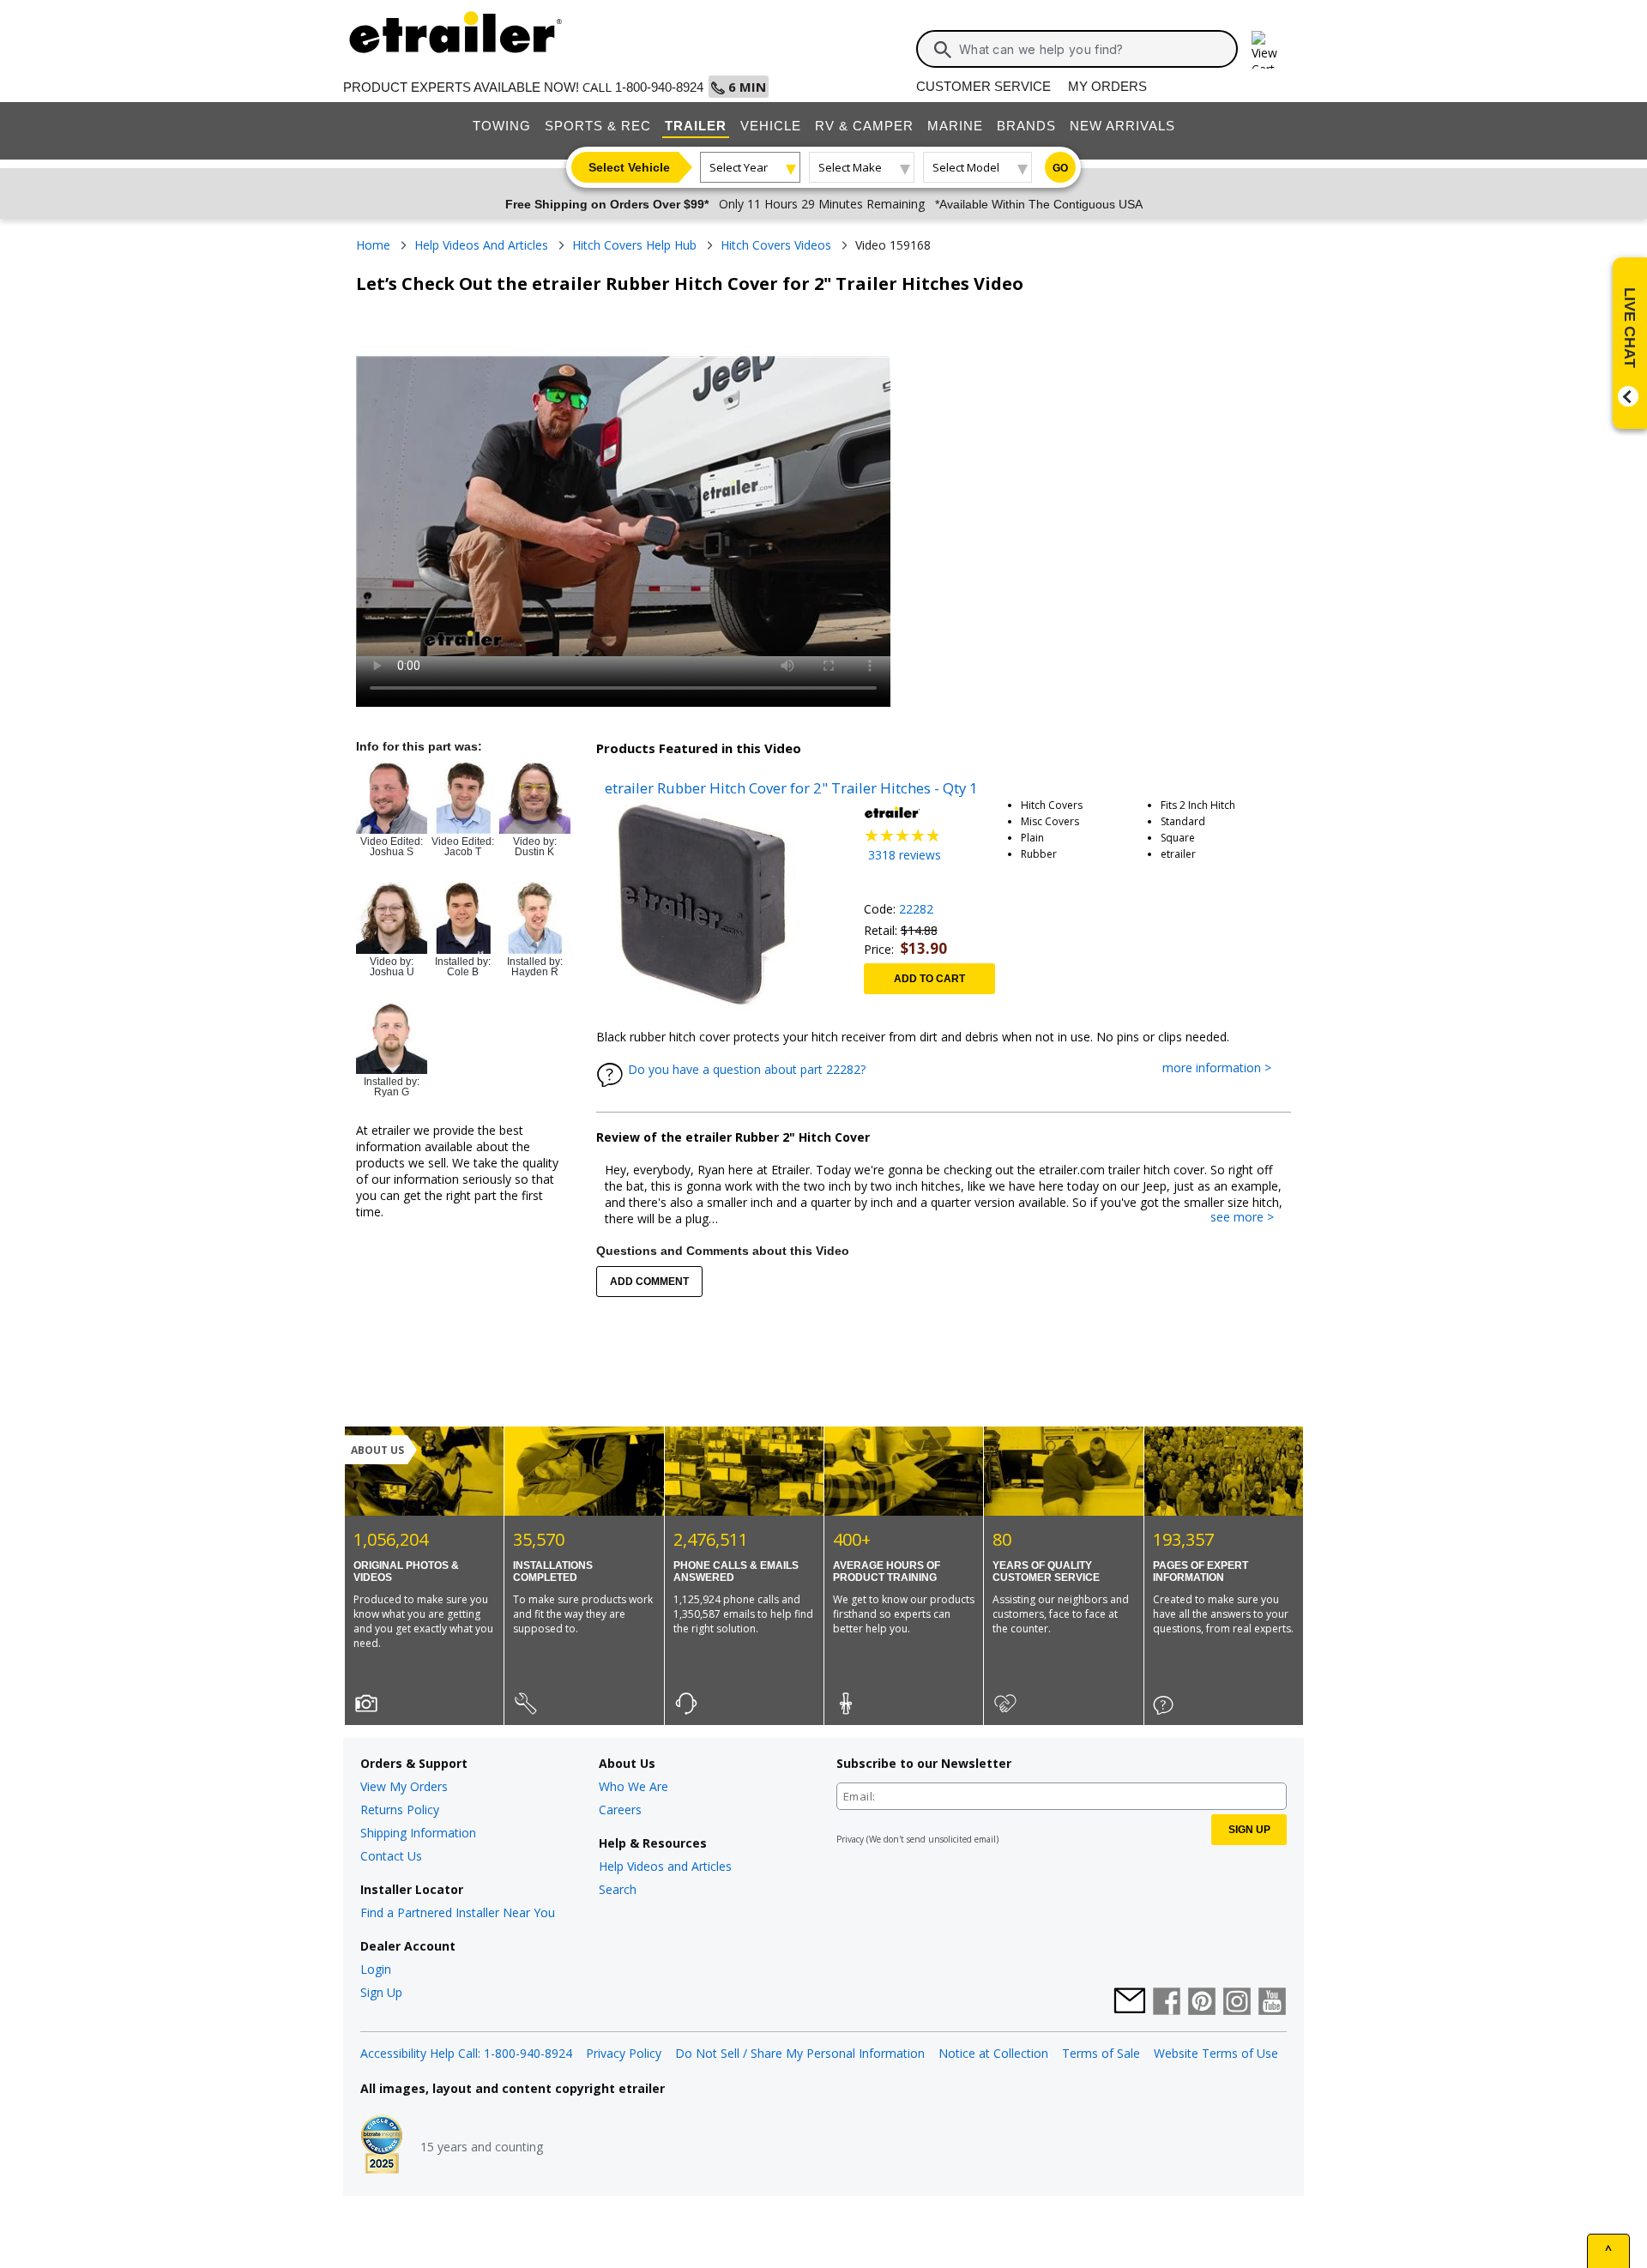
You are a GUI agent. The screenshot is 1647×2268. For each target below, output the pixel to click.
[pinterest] (1202, 2003)
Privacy (850, 1839)
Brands (1026, 126)
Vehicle (771, 126)
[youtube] (1272, 2003)
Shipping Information (418, 1833)
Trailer (696, 126)
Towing (502, 126)
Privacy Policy (624, 2053)
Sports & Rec (598, 126)
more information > (1225, 1068)
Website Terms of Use (1216, 2053)
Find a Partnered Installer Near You (458, 1912)
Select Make (850, 167)
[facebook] (1167, 2003)
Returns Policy (400, 1810)
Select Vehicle (629, 167)
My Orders (1107, 86)
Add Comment (649, 1282)
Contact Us (391, 1856)
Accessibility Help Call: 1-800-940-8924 (466, 2053)
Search (618, 1889)
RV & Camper (864, 126)
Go (1060, 168)
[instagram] (1237, 2003)
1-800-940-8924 (659, 87)
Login (376, 1969)
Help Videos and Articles (665, 1866)
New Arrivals (1122, 126)
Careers (620, 1810)
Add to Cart (929, 979)
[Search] (943, 50)
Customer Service (983, 86)
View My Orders (404, 1786)
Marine (955, 126)
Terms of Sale (1101, 2053)
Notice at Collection (993, 2053)
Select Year (739, 167)
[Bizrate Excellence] (382, 2146)
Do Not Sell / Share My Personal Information (800, 2053)
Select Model (966, 167)
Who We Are (633, 1786)
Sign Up (381, 1992)
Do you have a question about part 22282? (747, 1069)
